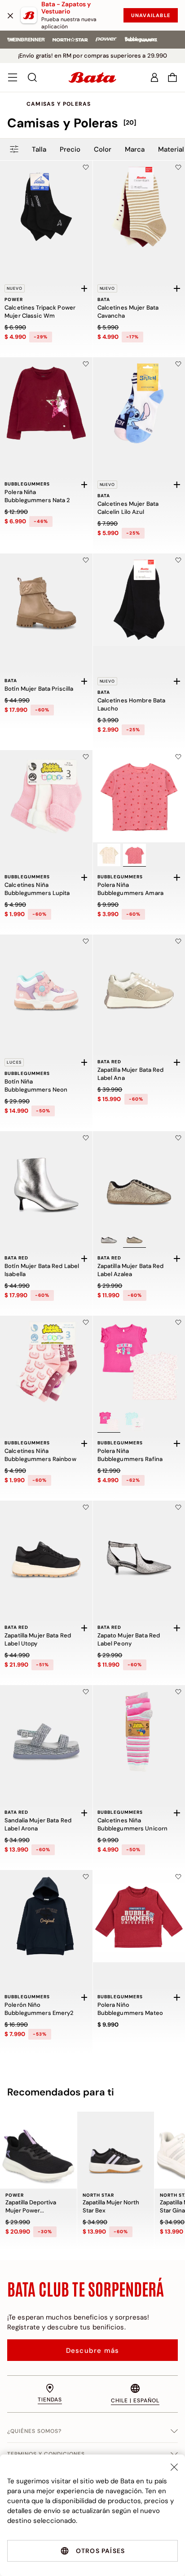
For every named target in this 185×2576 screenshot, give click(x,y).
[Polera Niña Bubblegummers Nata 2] (46, 404)
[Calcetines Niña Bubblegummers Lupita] (46, 796)
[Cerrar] (10, 15)
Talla (39, 149)
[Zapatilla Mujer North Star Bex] (116, 2150)
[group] (92, 123)
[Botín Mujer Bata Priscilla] (46, 600)
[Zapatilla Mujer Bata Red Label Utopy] (46, 1547)
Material (171, 149)
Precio (70, 149)
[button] (172, 77)
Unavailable (151, 15)
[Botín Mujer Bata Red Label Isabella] (46, 1178)
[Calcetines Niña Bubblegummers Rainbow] (46, 1362)
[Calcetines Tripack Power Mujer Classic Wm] (46, 207)
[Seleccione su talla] (84, 288)
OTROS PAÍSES (100, 2551)
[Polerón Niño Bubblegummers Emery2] (46, 1916)
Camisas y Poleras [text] (59, 104)
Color (103, 149)
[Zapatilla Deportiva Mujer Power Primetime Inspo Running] (38, 2150)
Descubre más (92, 2351)
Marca (135, 149)
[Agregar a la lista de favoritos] (86, 167)
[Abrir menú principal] (13, 77)
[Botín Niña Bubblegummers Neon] (46, 981)
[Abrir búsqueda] (32, 77)
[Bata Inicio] (92, 77)
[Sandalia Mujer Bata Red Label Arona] (46, 1731)
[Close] (174, 2467)
